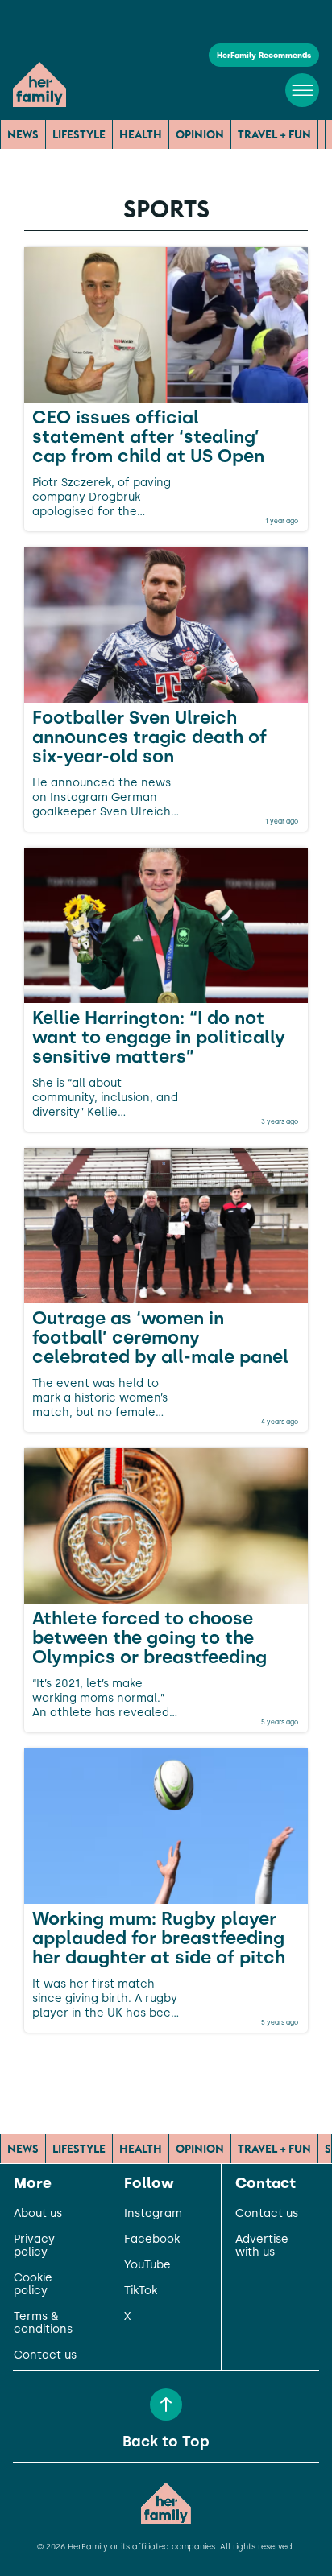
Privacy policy (34, 2246)
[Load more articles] (166, 2068)
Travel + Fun (274, 134)
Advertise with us (262, 2246)
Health (141, 134)
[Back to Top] (166, 2405)
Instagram (153, 2214)
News (23, 134)
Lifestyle (79, 134)
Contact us (45, 2355)
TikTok (141, 2291)
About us (38, 2214)
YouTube (147, 2265)
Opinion (200, 134)
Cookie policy (33, 2285)
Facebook (152, 2240)
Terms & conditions (43, 2323)
